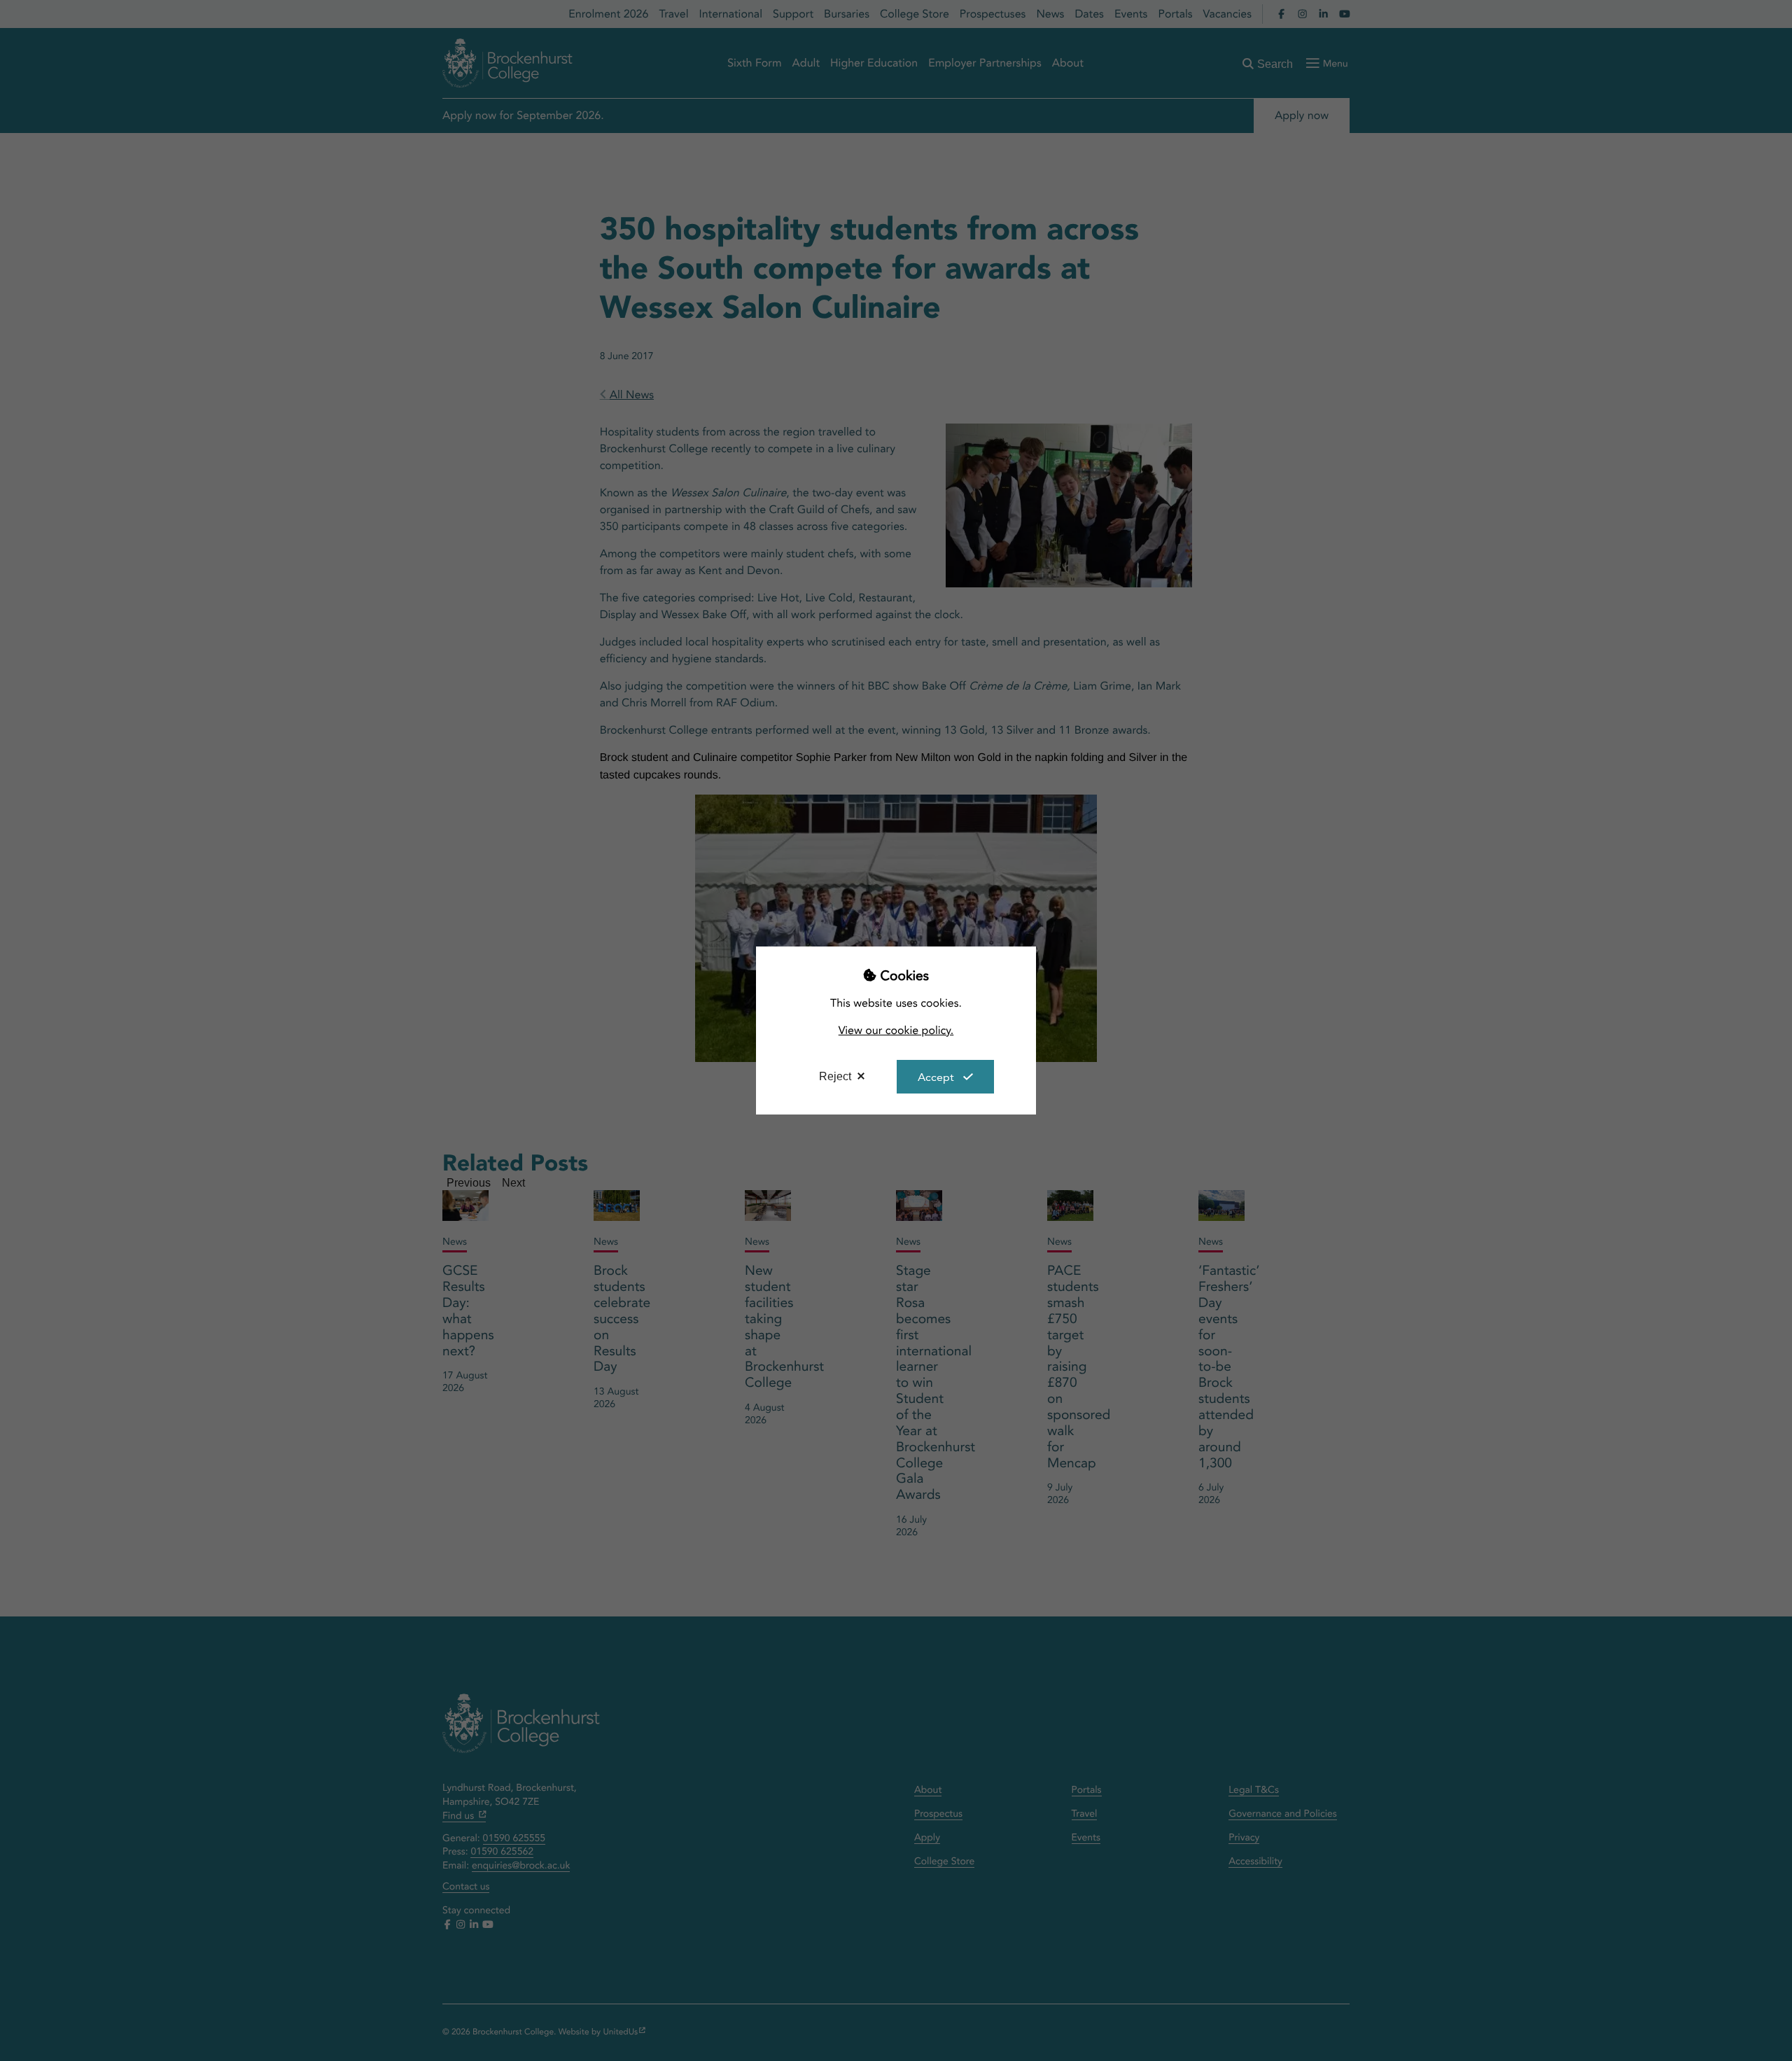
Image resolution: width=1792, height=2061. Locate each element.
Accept (936, 1077)
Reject (835, 1076)
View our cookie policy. (896, 1030)
